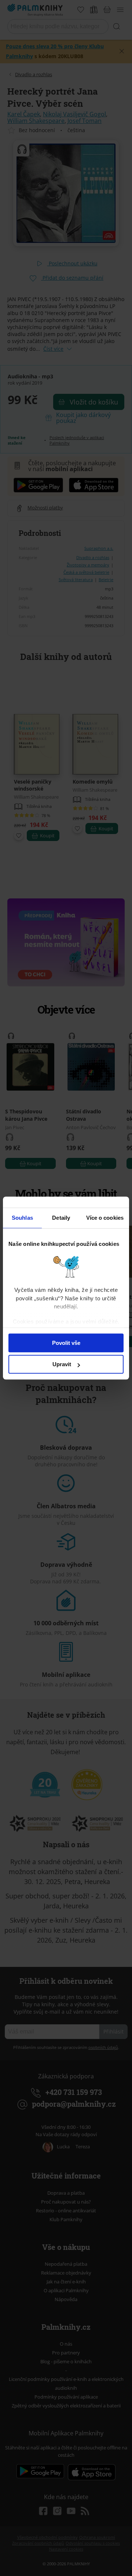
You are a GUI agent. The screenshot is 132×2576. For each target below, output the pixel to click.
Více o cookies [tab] (105, 1218)
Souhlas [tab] (22, 1218)
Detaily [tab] (61, 1218)
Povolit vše (66, 1343)
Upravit (62, 1364)
